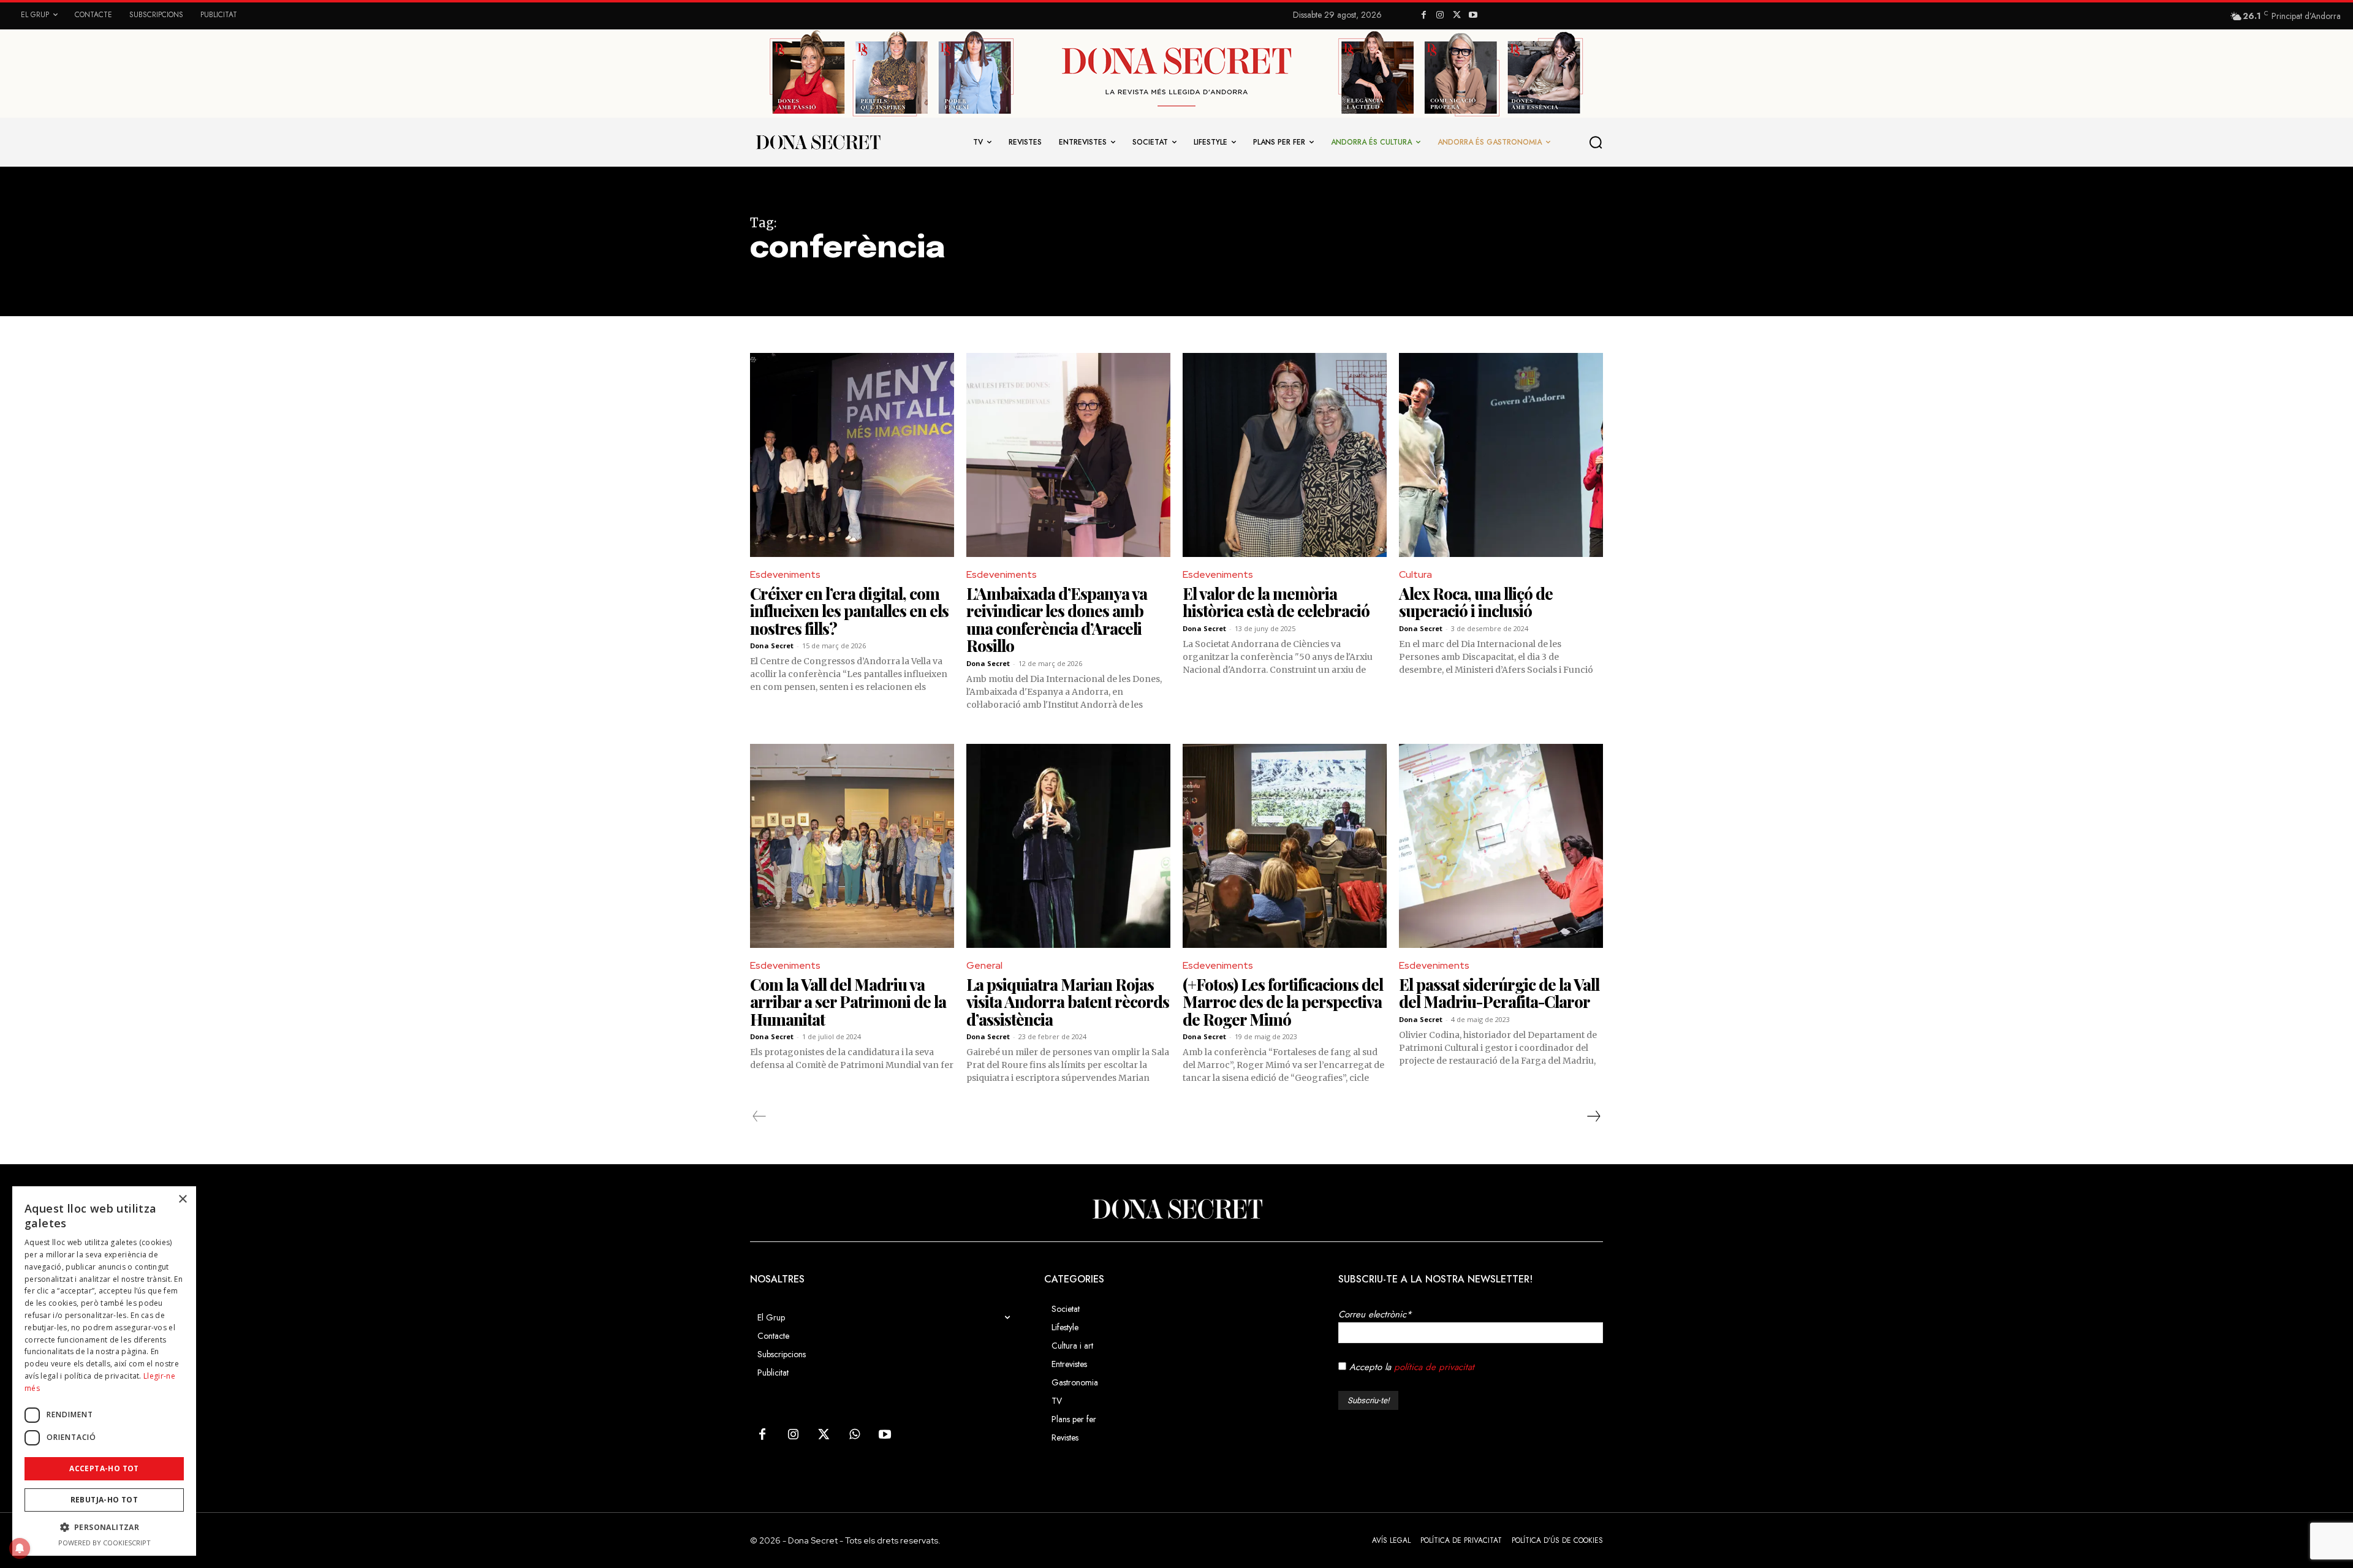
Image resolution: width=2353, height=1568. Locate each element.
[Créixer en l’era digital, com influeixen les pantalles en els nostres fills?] (852, 455)
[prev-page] (760, 1116)
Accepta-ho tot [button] (104, 1468)
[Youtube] (1473, 16)
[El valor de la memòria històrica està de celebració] (1285, 455)
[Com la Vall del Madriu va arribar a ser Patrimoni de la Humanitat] (852, 846)
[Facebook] (1424, 16)
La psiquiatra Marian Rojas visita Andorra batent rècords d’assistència (1068, 1002)
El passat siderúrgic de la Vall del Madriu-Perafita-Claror (1499, 993)
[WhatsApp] (854, 1435)
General (984, 965)
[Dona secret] (817, 142)
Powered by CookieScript (104, 1543)
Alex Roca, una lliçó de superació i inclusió (1476, 602)
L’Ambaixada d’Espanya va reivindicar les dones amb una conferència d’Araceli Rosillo (1057, 620)
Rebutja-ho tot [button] (104, 1500)
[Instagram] (1440, 16)
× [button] (182, 1199)
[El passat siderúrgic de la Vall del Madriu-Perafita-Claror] (1501, 846)
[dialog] (104, 1371)
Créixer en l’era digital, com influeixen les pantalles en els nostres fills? (849, 611)
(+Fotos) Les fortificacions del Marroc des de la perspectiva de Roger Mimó (1283, 1002)
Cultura (1415, 574)
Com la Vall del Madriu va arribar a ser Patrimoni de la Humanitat (848, 1002)
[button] (1596, 142)
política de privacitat (1434, 1367)
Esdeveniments (785, 574)
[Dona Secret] (1176, 1209)
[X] (1457, 16)
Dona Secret (772, 646)
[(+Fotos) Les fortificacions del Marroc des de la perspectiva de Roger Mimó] (1285, 846)
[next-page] (1593, 1116)
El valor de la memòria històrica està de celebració (1276, 602)
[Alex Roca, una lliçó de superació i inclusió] (1501, 455)
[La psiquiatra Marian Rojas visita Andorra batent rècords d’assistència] (1068, 846)
